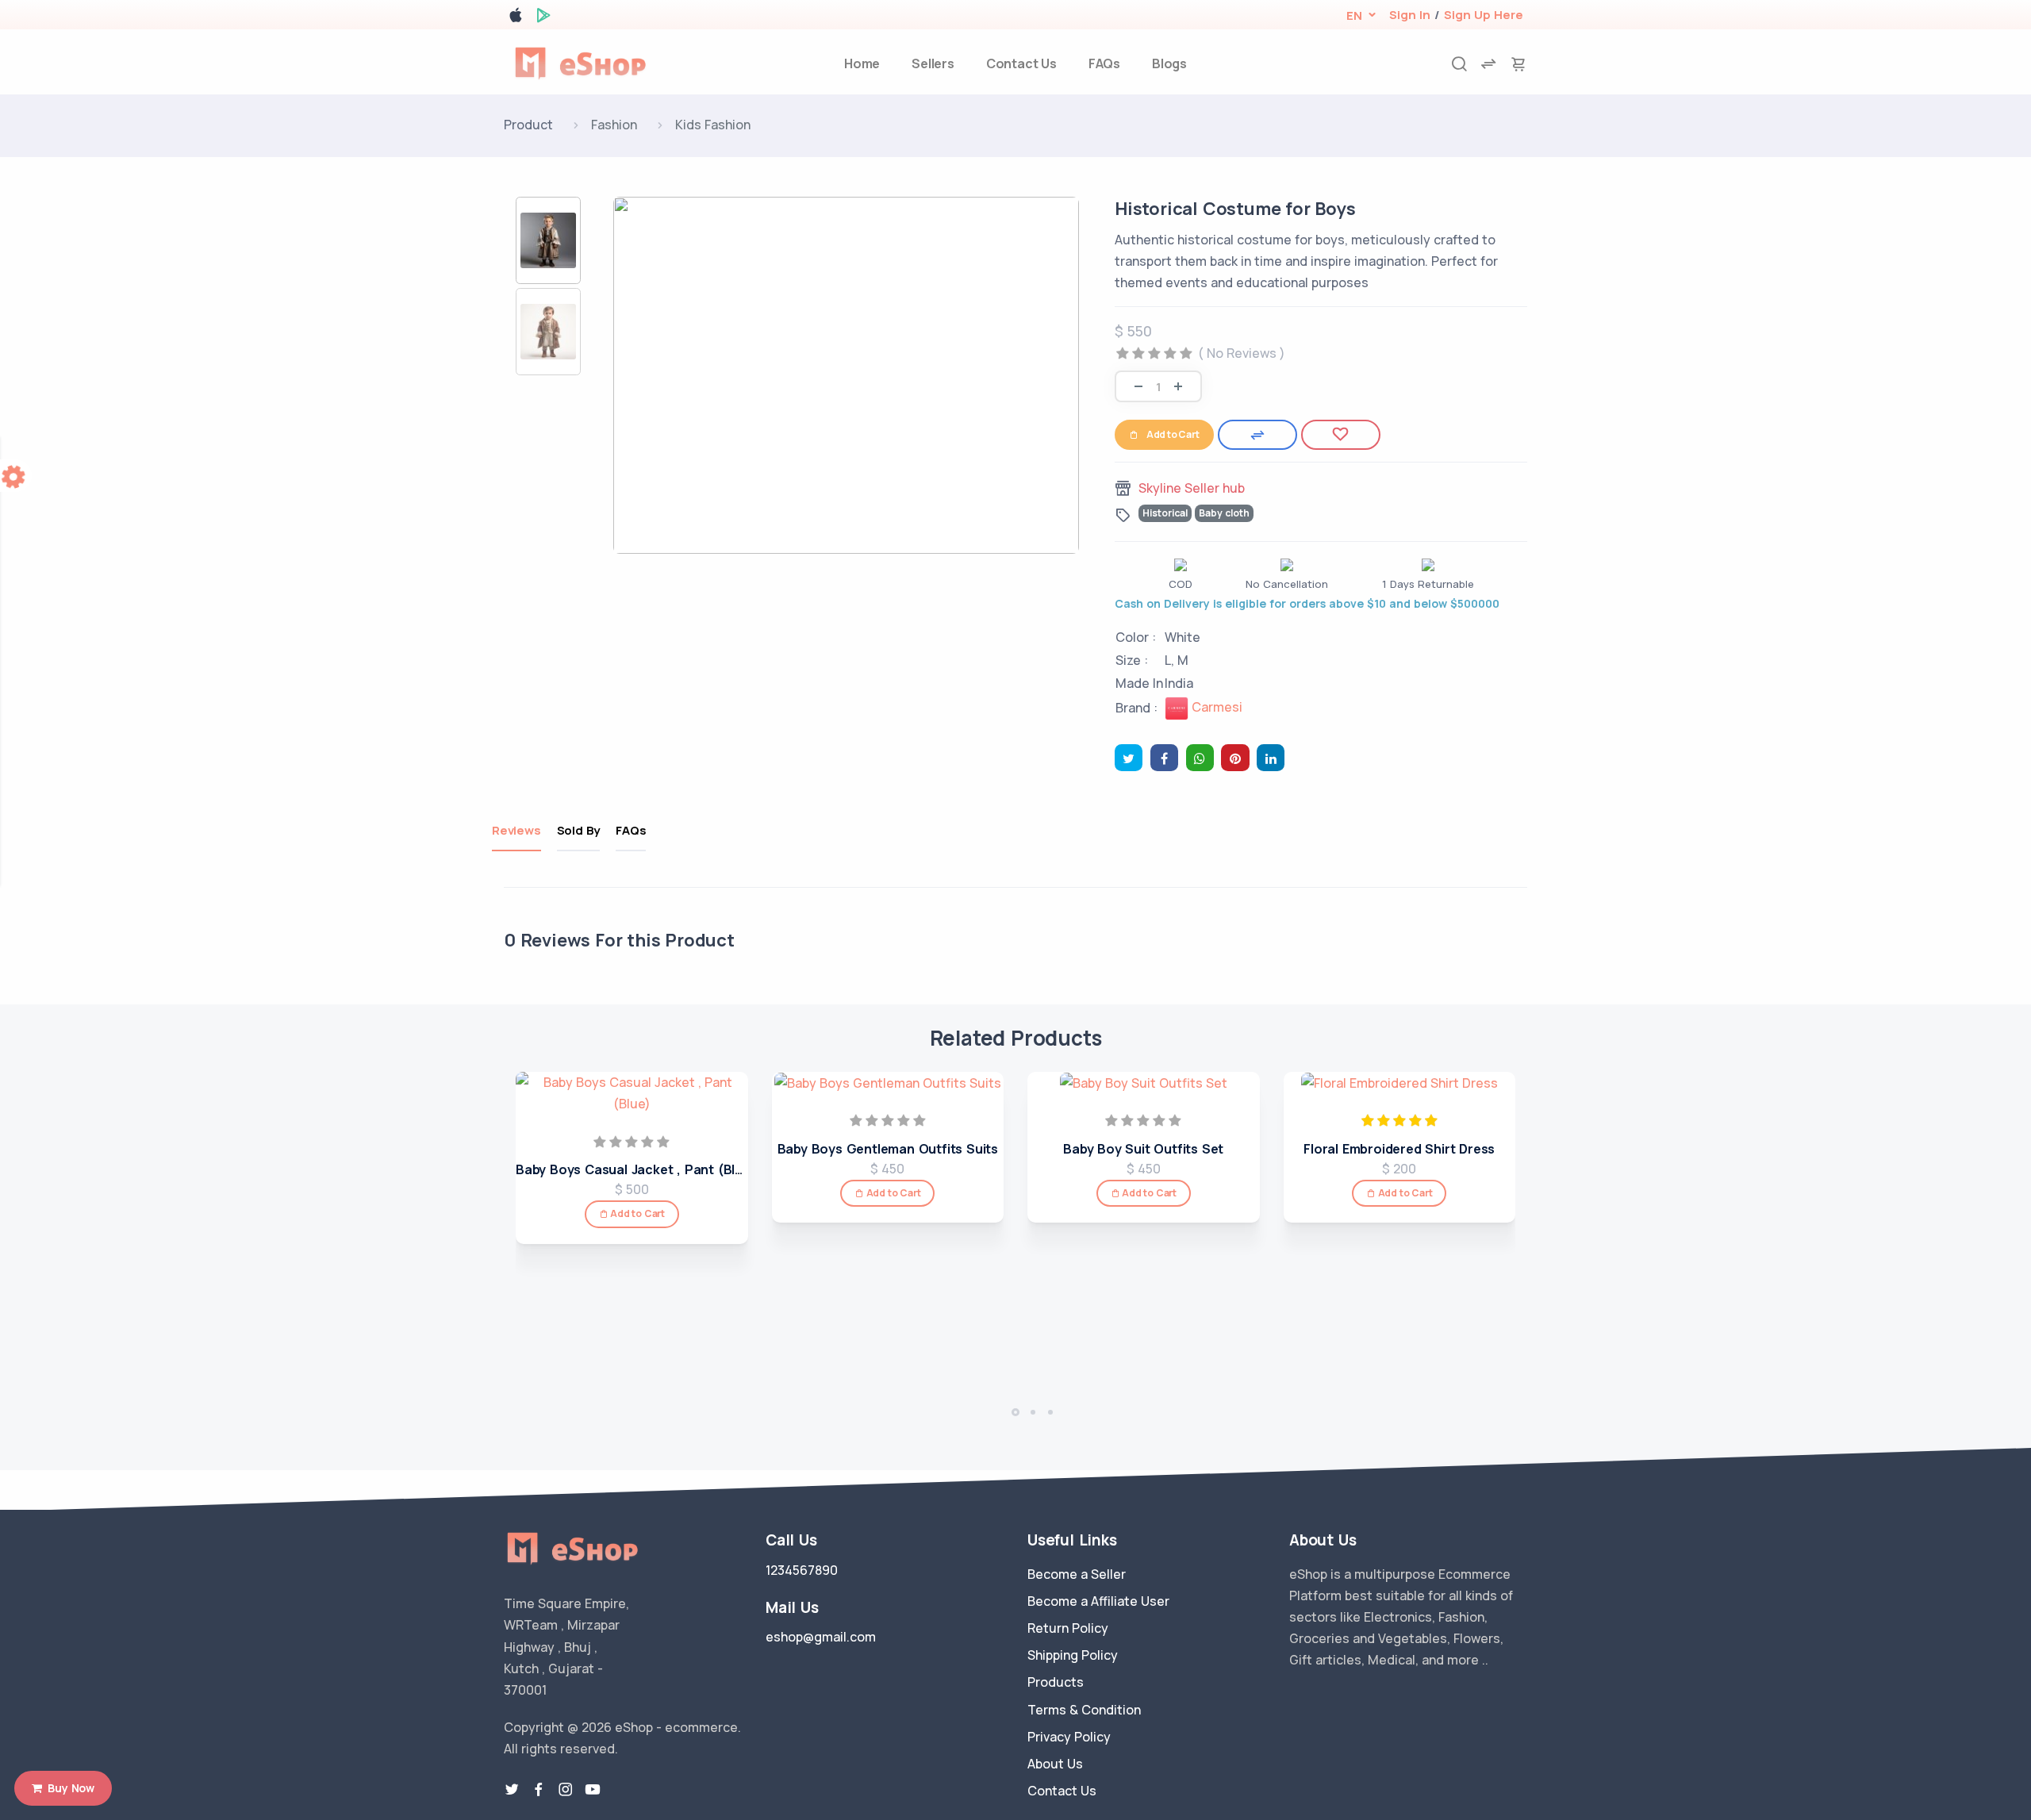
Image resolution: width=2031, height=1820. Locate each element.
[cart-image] (1518, 64)
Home (862, 63)
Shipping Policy (1073, 1655)
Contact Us (1021, 63)
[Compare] (1257, 435)
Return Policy (1068, 1628)
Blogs (1169, 63)
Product (528, 125)
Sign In (1410, 15)
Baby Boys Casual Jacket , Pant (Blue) (635, 1169)
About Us (1055, 1764)
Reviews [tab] (516, 830)
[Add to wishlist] (1341, 435)
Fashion (614, 125)
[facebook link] (539, 1790)
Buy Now (68, 1788)
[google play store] (543, 18)
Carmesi (1215, 707)
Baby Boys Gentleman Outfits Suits (888, 1149)
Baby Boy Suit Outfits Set (1143, 1149)
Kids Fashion (713, 125)
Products (1056, 1682)
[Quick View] (731, 1148)
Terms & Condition (1084, 1710)
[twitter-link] (512, 1790)
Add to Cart (1173, 434)
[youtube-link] (593, 1790)
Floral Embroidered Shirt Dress (1399, 1149)
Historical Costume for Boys (1235, 209)
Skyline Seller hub (1192, 488)
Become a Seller (1077, 1574)
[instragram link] (566, 1790)
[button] (1354, 15)
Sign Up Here (1484, 15)
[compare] (1488, 64)
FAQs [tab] (631, 830)
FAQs (1104, 63)
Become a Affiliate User (1098, 1601)
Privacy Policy (1069, 1737)
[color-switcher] (16, 476)
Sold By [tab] (579, 830)
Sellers (933, 63)
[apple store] (516, 18)
